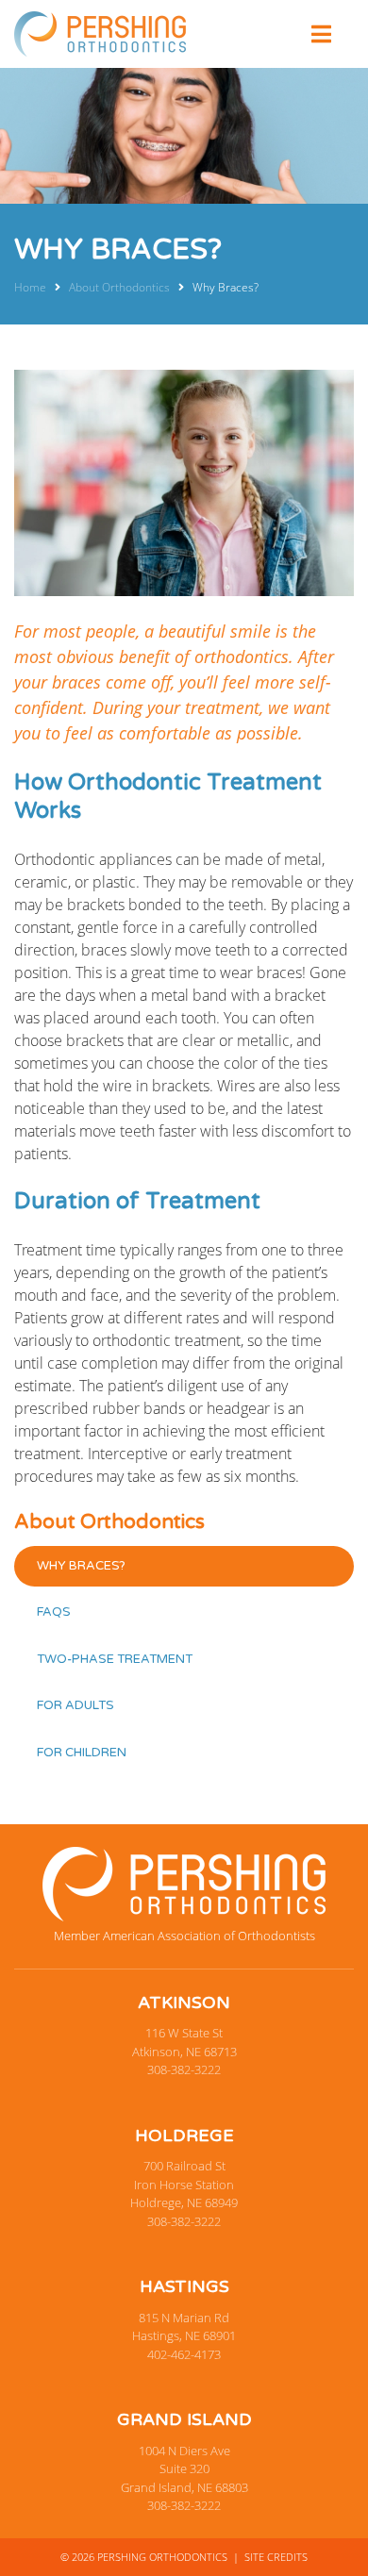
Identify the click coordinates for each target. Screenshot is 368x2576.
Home (30, 287)
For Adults (75, 1705)
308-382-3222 (184, 2069)
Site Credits (276, 2557)
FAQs (54, 1612)
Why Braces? (81, 1566)
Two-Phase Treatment (115, 1659)
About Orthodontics (119, 287)
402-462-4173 (184, 2354)
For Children (82, 1753)
